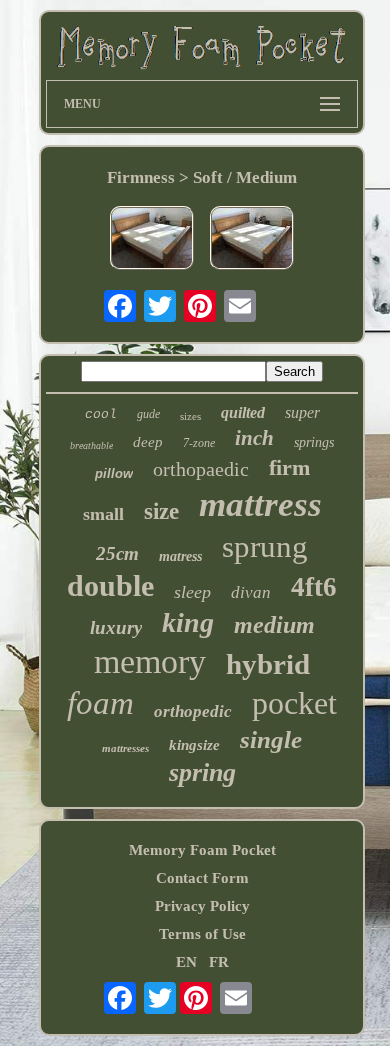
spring (202, 772)
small (103, 514)
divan (251, 592)
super (302, 412)
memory (150, 661)
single (271, 739)
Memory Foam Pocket (202, 850)
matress (180, 556)
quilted (243, 412)
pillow (114, 473)
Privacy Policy (202, 906)
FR (219, 962)
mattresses (125, 748)
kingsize (194, 745)
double (110, 585)
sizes (190, 416)
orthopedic (193, 711)
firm (289, 467)
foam (100, 703)
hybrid (268, 664)
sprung (265, 546)
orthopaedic (201, 469)
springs (314, 442)
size (161, 511)
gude (148, 414)
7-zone (199, 443)
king (188, 622)
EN (186, 962)
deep (148, 442)
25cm (117, 553)
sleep (192, 592)
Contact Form (202, 878)
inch (254, 438)
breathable (91, 445)
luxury (116, 627)
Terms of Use (202, 934)
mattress (260, 504)
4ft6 (314, 587)
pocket (294, 703)
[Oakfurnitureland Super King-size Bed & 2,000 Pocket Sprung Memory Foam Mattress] (152, 240)
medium (274, 625)
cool (101, 414)
